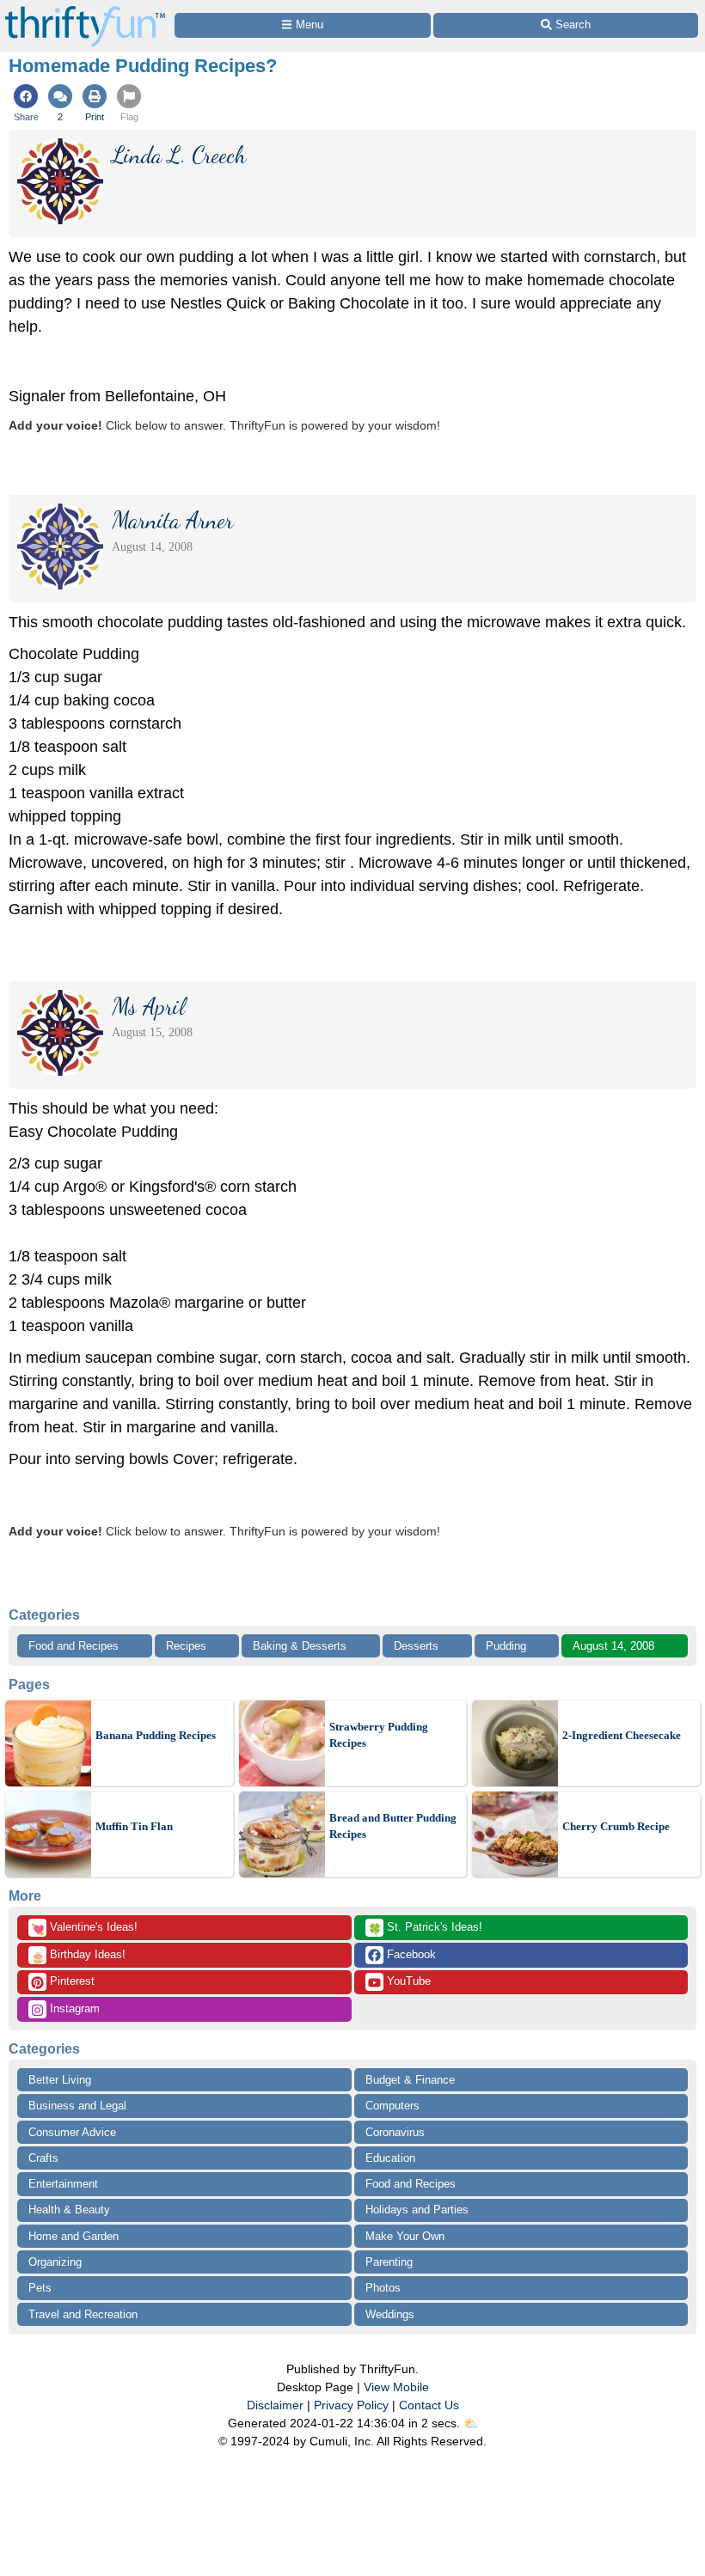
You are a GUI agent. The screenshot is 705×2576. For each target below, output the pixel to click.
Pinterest (70, 1981)
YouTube (407, 1981)
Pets (40, 2288)
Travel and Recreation (83, 2314)
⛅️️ (471, 2423)
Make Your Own (405, 2236)
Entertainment (63, 2184)
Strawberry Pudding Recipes (379, 1735)
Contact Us (429, 2405)
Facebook (410, 1954)
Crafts (43, 2158)
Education (390, 2158)
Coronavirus (395, 2132)
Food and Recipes (74, 1646)
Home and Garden (74, 2236)
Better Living (60, 2080)
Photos (383, 2288)
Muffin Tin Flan (134, 1826)
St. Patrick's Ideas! (425, 1928)
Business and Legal (77, 2106)
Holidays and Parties (417, 2210)
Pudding (506, 1646)
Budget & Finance (410, 2080)
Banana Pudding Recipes (156, 1735)
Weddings (390, 2314)
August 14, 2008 (613, 1646)
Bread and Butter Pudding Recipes (393, 1826)
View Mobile (396, 2387)
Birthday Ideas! (78, 1956)
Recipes (186, 1646)
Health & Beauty (69, 2210)
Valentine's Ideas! (84, 1928)
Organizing (55, 2262)
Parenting (389, 2262)
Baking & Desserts (300, 1646)
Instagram (73, 2008)
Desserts (416, 1646)
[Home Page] (85, 10)
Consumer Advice (72, 2132)
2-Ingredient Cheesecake (622, 1735)
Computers (392, 2106)
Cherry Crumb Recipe (616, 1826)
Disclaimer (275, 2405)
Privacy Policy (351, 2405)
